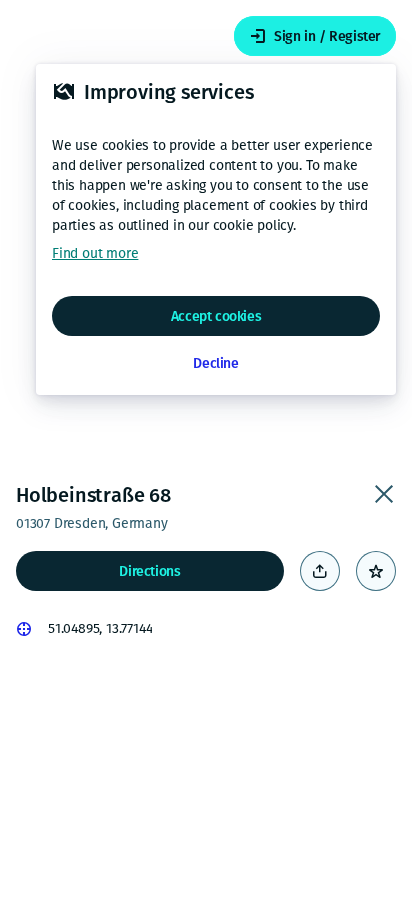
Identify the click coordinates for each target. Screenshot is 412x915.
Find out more (95, 253)
